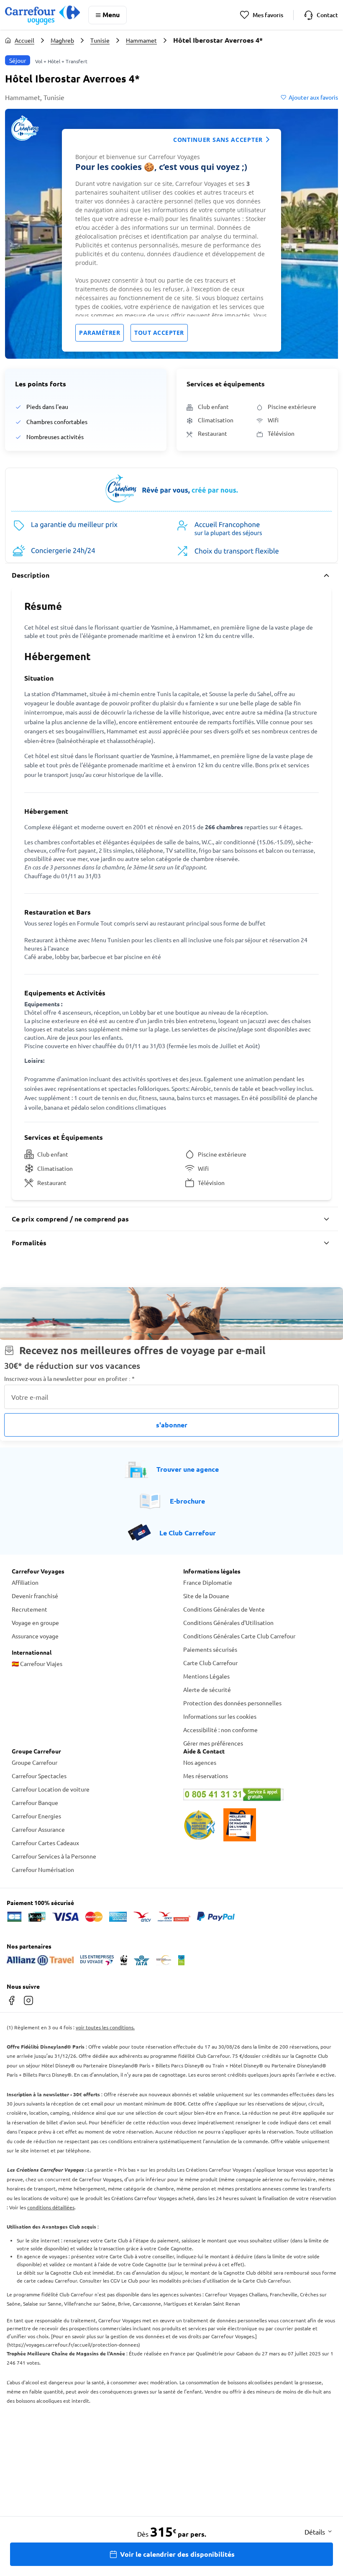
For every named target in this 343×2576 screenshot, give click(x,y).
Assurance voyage (35, 1636)
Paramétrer (100, 333)
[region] (171, 240)
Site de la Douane (206, 1596)
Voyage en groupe (35, 1622)
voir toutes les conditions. (105, 2027)
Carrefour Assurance (38, 1829)
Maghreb (62, 40)
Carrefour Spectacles (39, 1776)
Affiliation (25, 1582)
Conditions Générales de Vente (224, 1609)
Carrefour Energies (36, 1816)
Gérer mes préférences (213, 1743)
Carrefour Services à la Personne (54, 1856)
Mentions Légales (206, 1676)
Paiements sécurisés (210, 1649)
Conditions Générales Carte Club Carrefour (239, 1636)
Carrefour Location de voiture (51, 1789)
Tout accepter (159, 333)
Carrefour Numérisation (43, 1869)
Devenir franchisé (35, 1596)
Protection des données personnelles (232, 1703)
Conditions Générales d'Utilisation (228, 1622)
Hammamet (141, 40)
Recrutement (29, 1609)
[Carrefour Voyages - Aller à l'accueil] (42, 15)
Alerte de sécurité (207, 1689)
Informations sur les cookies (220, 1716)
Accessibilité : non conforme (220, 1730)
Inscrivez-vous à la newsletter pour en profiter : (69, 1379)
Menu (111, 14)
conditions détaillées (51, 2207)
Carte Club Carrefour (210, 1663)
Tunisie (100, 40)
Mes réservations (206, 1776)
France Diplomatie (208, 1582)
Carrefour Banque (35, 1802)
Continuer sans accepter (218, 140)
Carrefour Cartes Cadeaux (45, 1843)
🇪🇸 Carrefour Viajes (37, 1663)
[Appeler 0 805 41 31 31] (257, 1794)
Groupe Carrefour (35, 1762)
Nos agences (200, 1762)
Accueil (24, 40)
